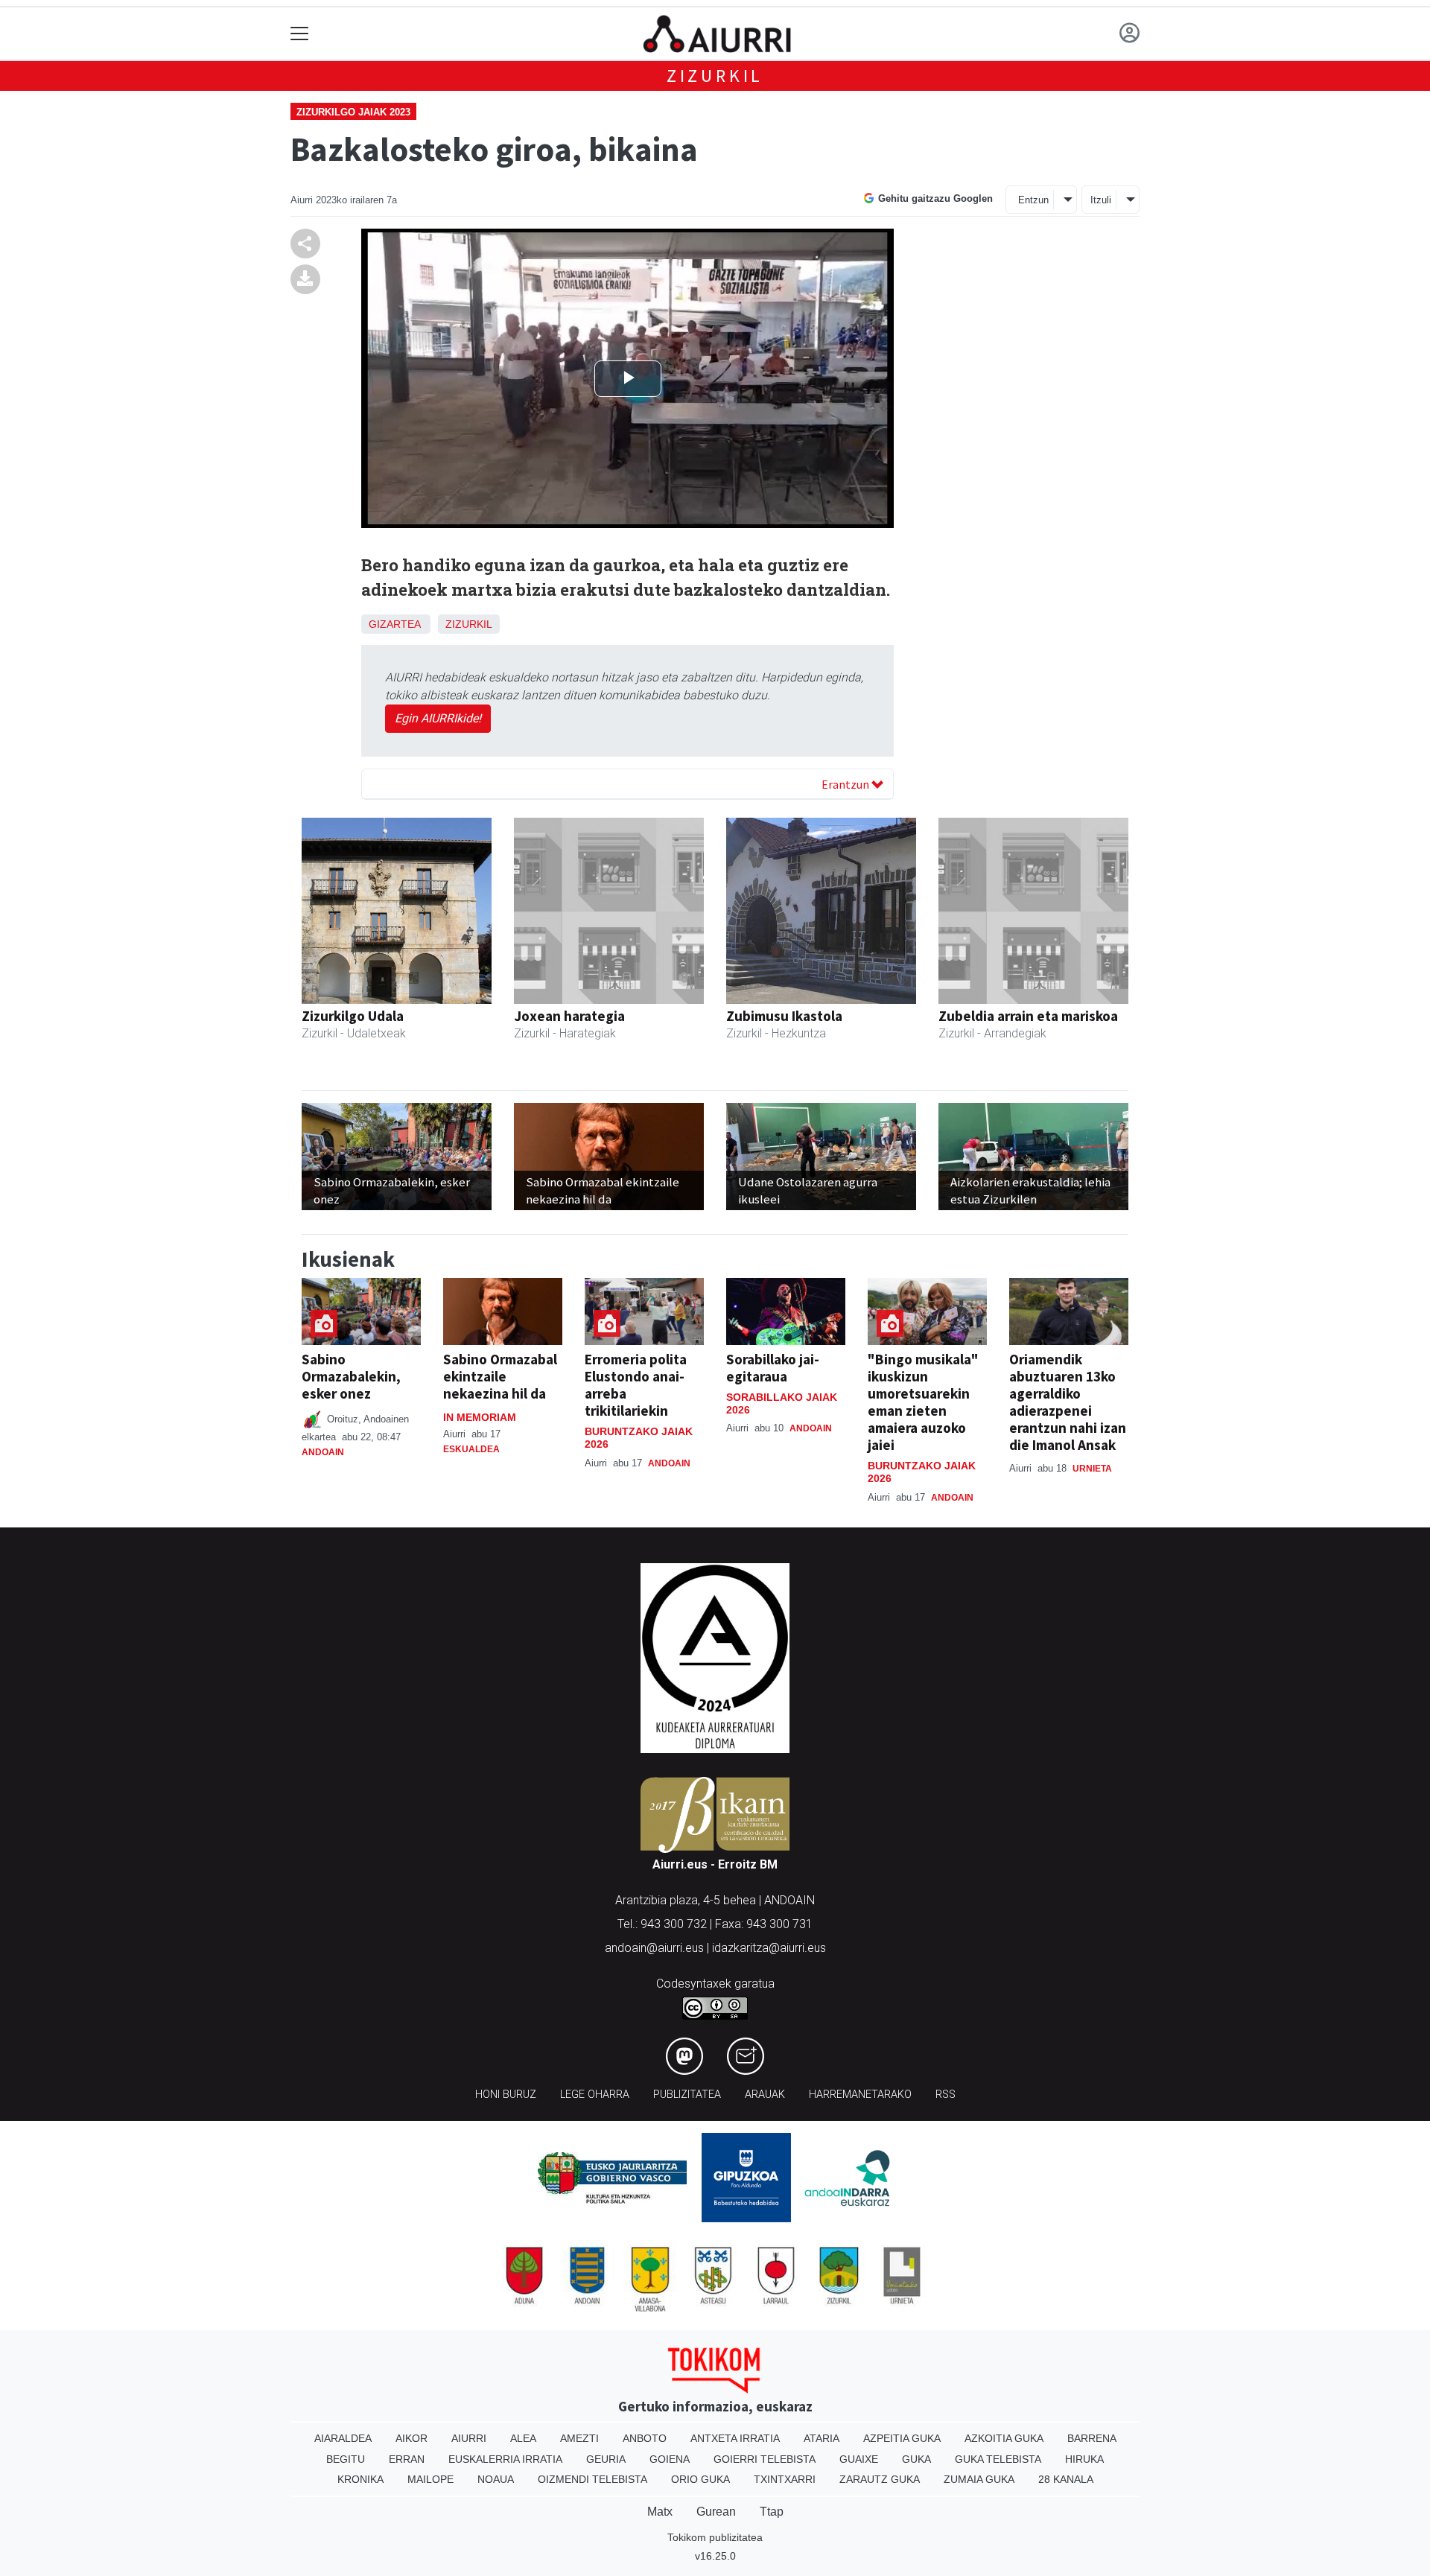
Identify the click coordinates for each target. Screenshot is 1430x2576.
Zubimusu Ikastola (784, 1016)
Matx (660, 2512)
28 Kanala (1066, 2479)
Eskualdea (471, 1449)
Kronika (360, 2479)
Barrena (1092, 2438)
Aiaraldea (343, 2438)
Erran (407, 2459)
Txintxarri (785, 2479)
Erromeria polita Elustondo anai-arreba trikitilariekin (636, 1385)
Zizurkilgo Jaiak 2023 (353, 112)
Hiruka (1084, 2459)
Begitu (346, 2459)
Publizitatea (687, 2095)
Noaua (496, 2479)
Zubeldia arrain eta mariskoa (1028, 1016)
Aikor (411, 2438)
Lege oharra (595, 2095)
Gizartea (394, 624)
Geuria (606, 2459)
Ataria (822, 2438)
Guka (916, 2459)
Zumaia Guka (979, 2479)
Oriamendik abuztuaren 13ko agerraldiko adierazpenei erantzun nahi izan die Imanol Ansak (1068, 1402)
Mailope (430, 2479)
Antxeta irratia (735, 2438)
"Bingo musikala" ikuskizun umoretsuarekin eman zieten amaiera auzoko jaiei (923, 1402)
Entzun (1033, 200)
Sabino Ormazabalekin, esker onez (351, 1376)
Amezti (579, 2438)
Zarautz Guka (880, 2479)
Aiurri (469, 2438)
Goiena (670, 2459)
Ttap (772, 2512)
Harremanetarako (860, 2095)
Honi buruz (506, 2095)
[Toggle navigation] (300, 34)
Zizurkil (715, 76)
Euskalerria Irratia (505, 2459)
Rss (946, 2095)
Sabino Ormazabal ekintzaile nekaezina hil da (500, 1376)
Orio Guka (700, 2479)
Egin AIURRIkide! (438, 718)
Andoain (323, 1452)
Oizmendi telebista (592, 2479)
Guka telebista (998, 2459)
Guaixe (859, 2459)
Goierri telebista (765, 2459)
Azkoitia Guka (1004, 2438)
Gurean (716, 2512)
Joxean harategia (569, 1016)
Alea (523, 2438)
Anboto (645, 2438)
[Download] (305, 279)
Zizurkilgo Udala (353, 1016)
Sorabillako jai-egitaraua (773, 1368)
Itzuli (1101, 200)
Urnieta (1092, 1469)
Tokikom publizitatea (715, 2537)
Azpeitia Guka (902, 2438)
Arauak (765, 2095)
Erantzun (846, 784)
